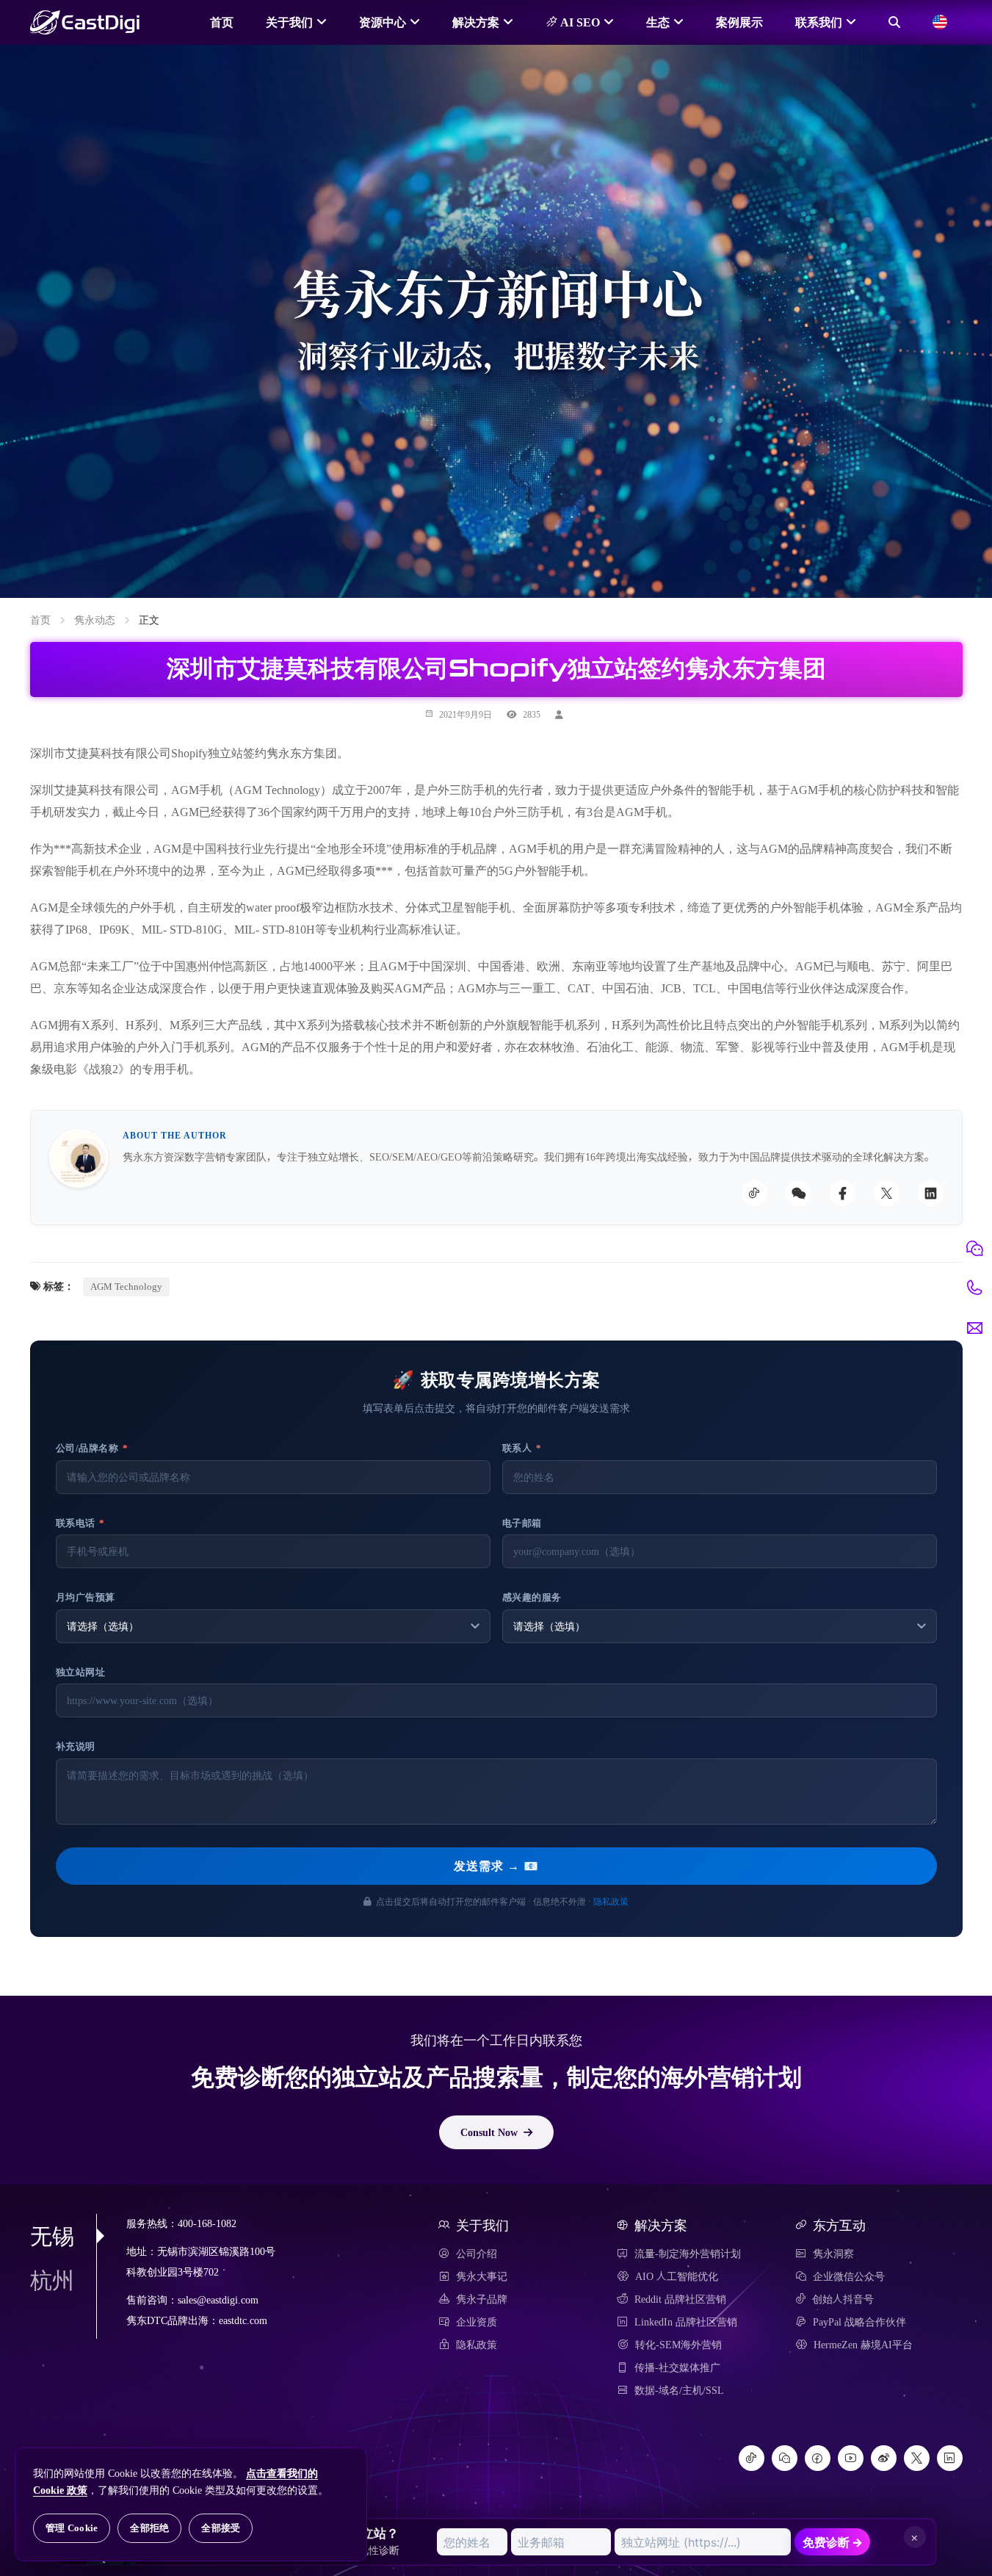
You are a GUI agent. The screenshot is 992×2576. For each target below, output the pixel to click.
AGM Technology (126, 1287)
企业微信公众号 (849, 2276)
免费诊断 (833, 2542)
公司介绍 (477, 2254)
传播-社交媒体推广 (677, 2367)
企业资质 (477, 2322)
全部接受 (221, 2528)
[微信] (785, 2458)
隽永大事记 (482, 2276)
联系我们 (819, 22)
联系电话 (80, 1523)
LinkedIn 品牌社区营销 (686, 2322)
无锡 (52, 2236)
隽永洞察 (833, 2254)
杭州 (52, 2280)
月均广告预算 (86, 1597)
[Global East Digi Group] (940, 22)
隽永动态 (95, 620)
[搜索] (894, 22)
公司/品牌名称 (92, 1448)
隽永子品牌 (482, 2299)
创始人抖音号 (843, 2299)
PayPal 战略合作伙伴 (859, 2322)
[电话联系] (974, 1288)
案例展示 (739, 22)
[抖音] (752, 2458)
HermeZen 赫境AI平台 (863, 2345)
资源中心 (383, 22)
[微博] (884, 2458)
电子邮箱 (522, 1523)
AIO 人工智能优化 (677, 2276)
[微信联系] (974, 1249)
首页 (222, 22)
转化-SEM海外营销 (678, 2345)
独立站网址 (81, 1672)
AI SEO (579, 22)
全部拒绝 (149, 2528)
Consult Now (489, 2132)
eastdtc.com (243, 2321)
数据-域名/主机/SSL (679, 2390)
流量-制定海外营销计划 (688, 2254)
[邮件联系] (974, 1328)
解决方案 (476, 22)
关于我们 (289, 22)
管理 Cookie (72, 2528)
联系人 (522, 1448)
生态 (658, 22)
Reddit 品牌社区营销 (680, 2299)
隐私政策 (611, 1901)
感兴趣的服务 (532, 1597)
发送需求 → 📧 (496, 1866)
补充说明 (76, 1746)
